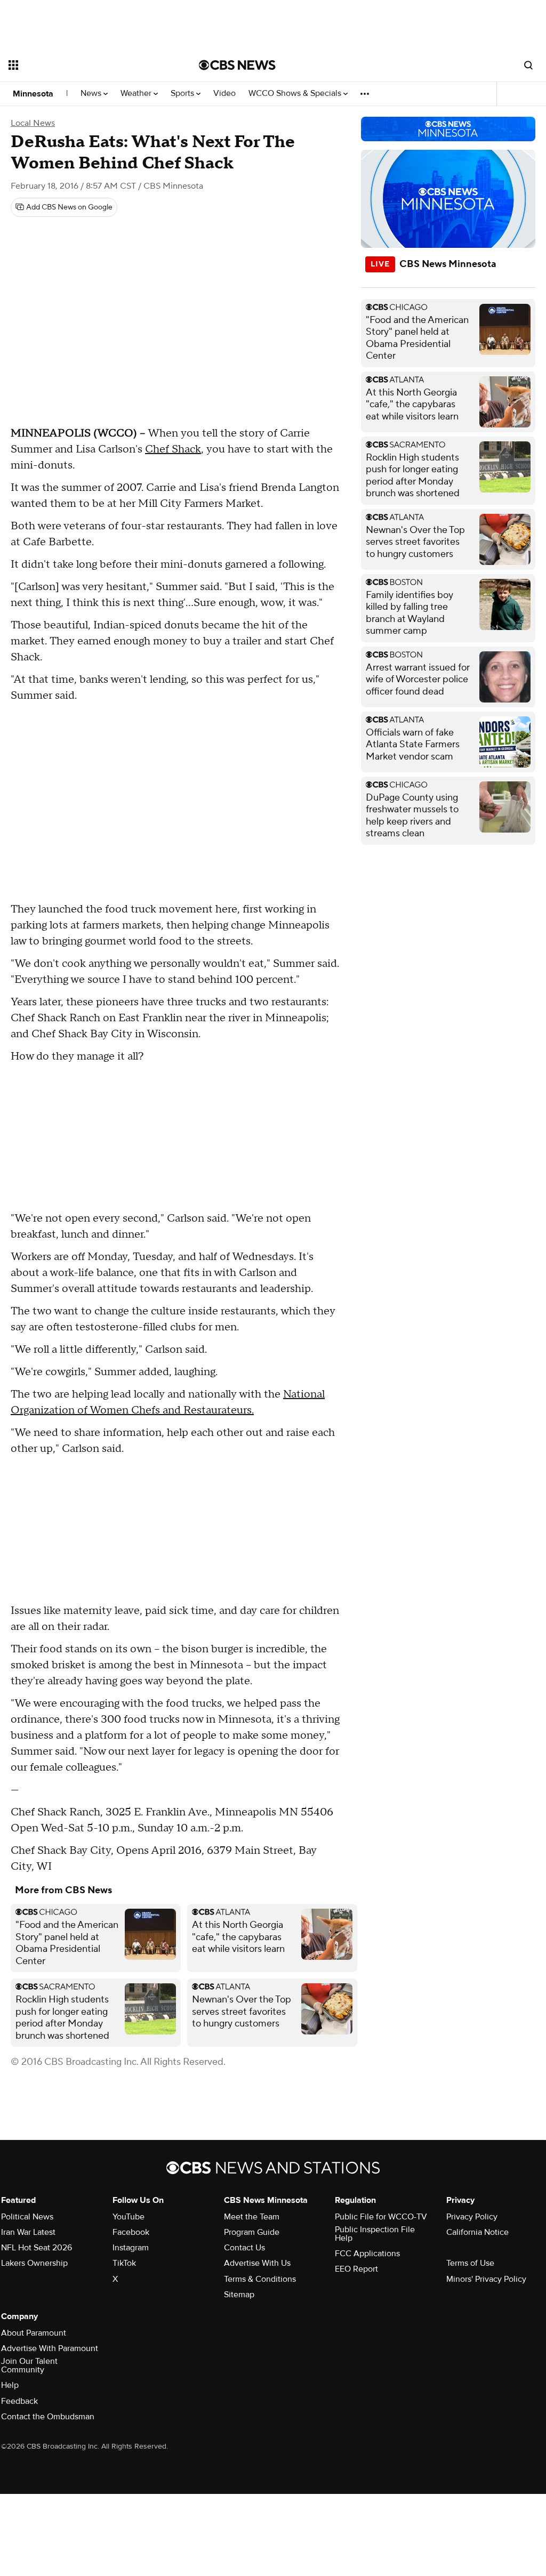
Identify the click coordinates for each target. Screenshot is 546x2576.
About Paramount (34, 2333)
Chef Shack (173, 449)
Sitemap (239, 2295)
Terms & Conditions (260, 2279)
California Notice (477, 2232)
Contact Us (244, 2248)
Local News (33, 123)
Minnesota (33, 94)
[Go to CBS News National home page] (237, 65)
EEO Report (356, 2269)
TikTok (124, 2263)
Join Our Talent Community (29, 2365)
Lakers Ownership (34, 2263)
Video (224, 94)
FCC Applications (367, 2254)
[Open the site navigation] (85, 65)
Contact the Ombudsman (48, 2417)
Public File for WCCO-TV (381, 2217)
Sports (183, 94)
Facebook (131, 2232)
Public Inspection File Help (375, 2234)
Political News (27, 2217)
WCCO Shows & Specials (296, 94)
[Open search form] (528, 65)
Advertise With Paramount (50, 2348)
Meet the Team (252, 2217)
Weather (137, 94)
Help (10, 2385)
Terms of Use (470, 2263)
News (92, 94)
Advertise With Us (257, 2263)
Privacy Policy (472, 2217)
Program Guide (252, 2232)
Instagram (131, 2248)
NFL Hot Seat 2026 (37, 2248)
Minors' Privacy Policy (486, 2279)
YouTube (129, 2217)
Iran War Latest (28, 2232)
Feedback (19, 2401)
